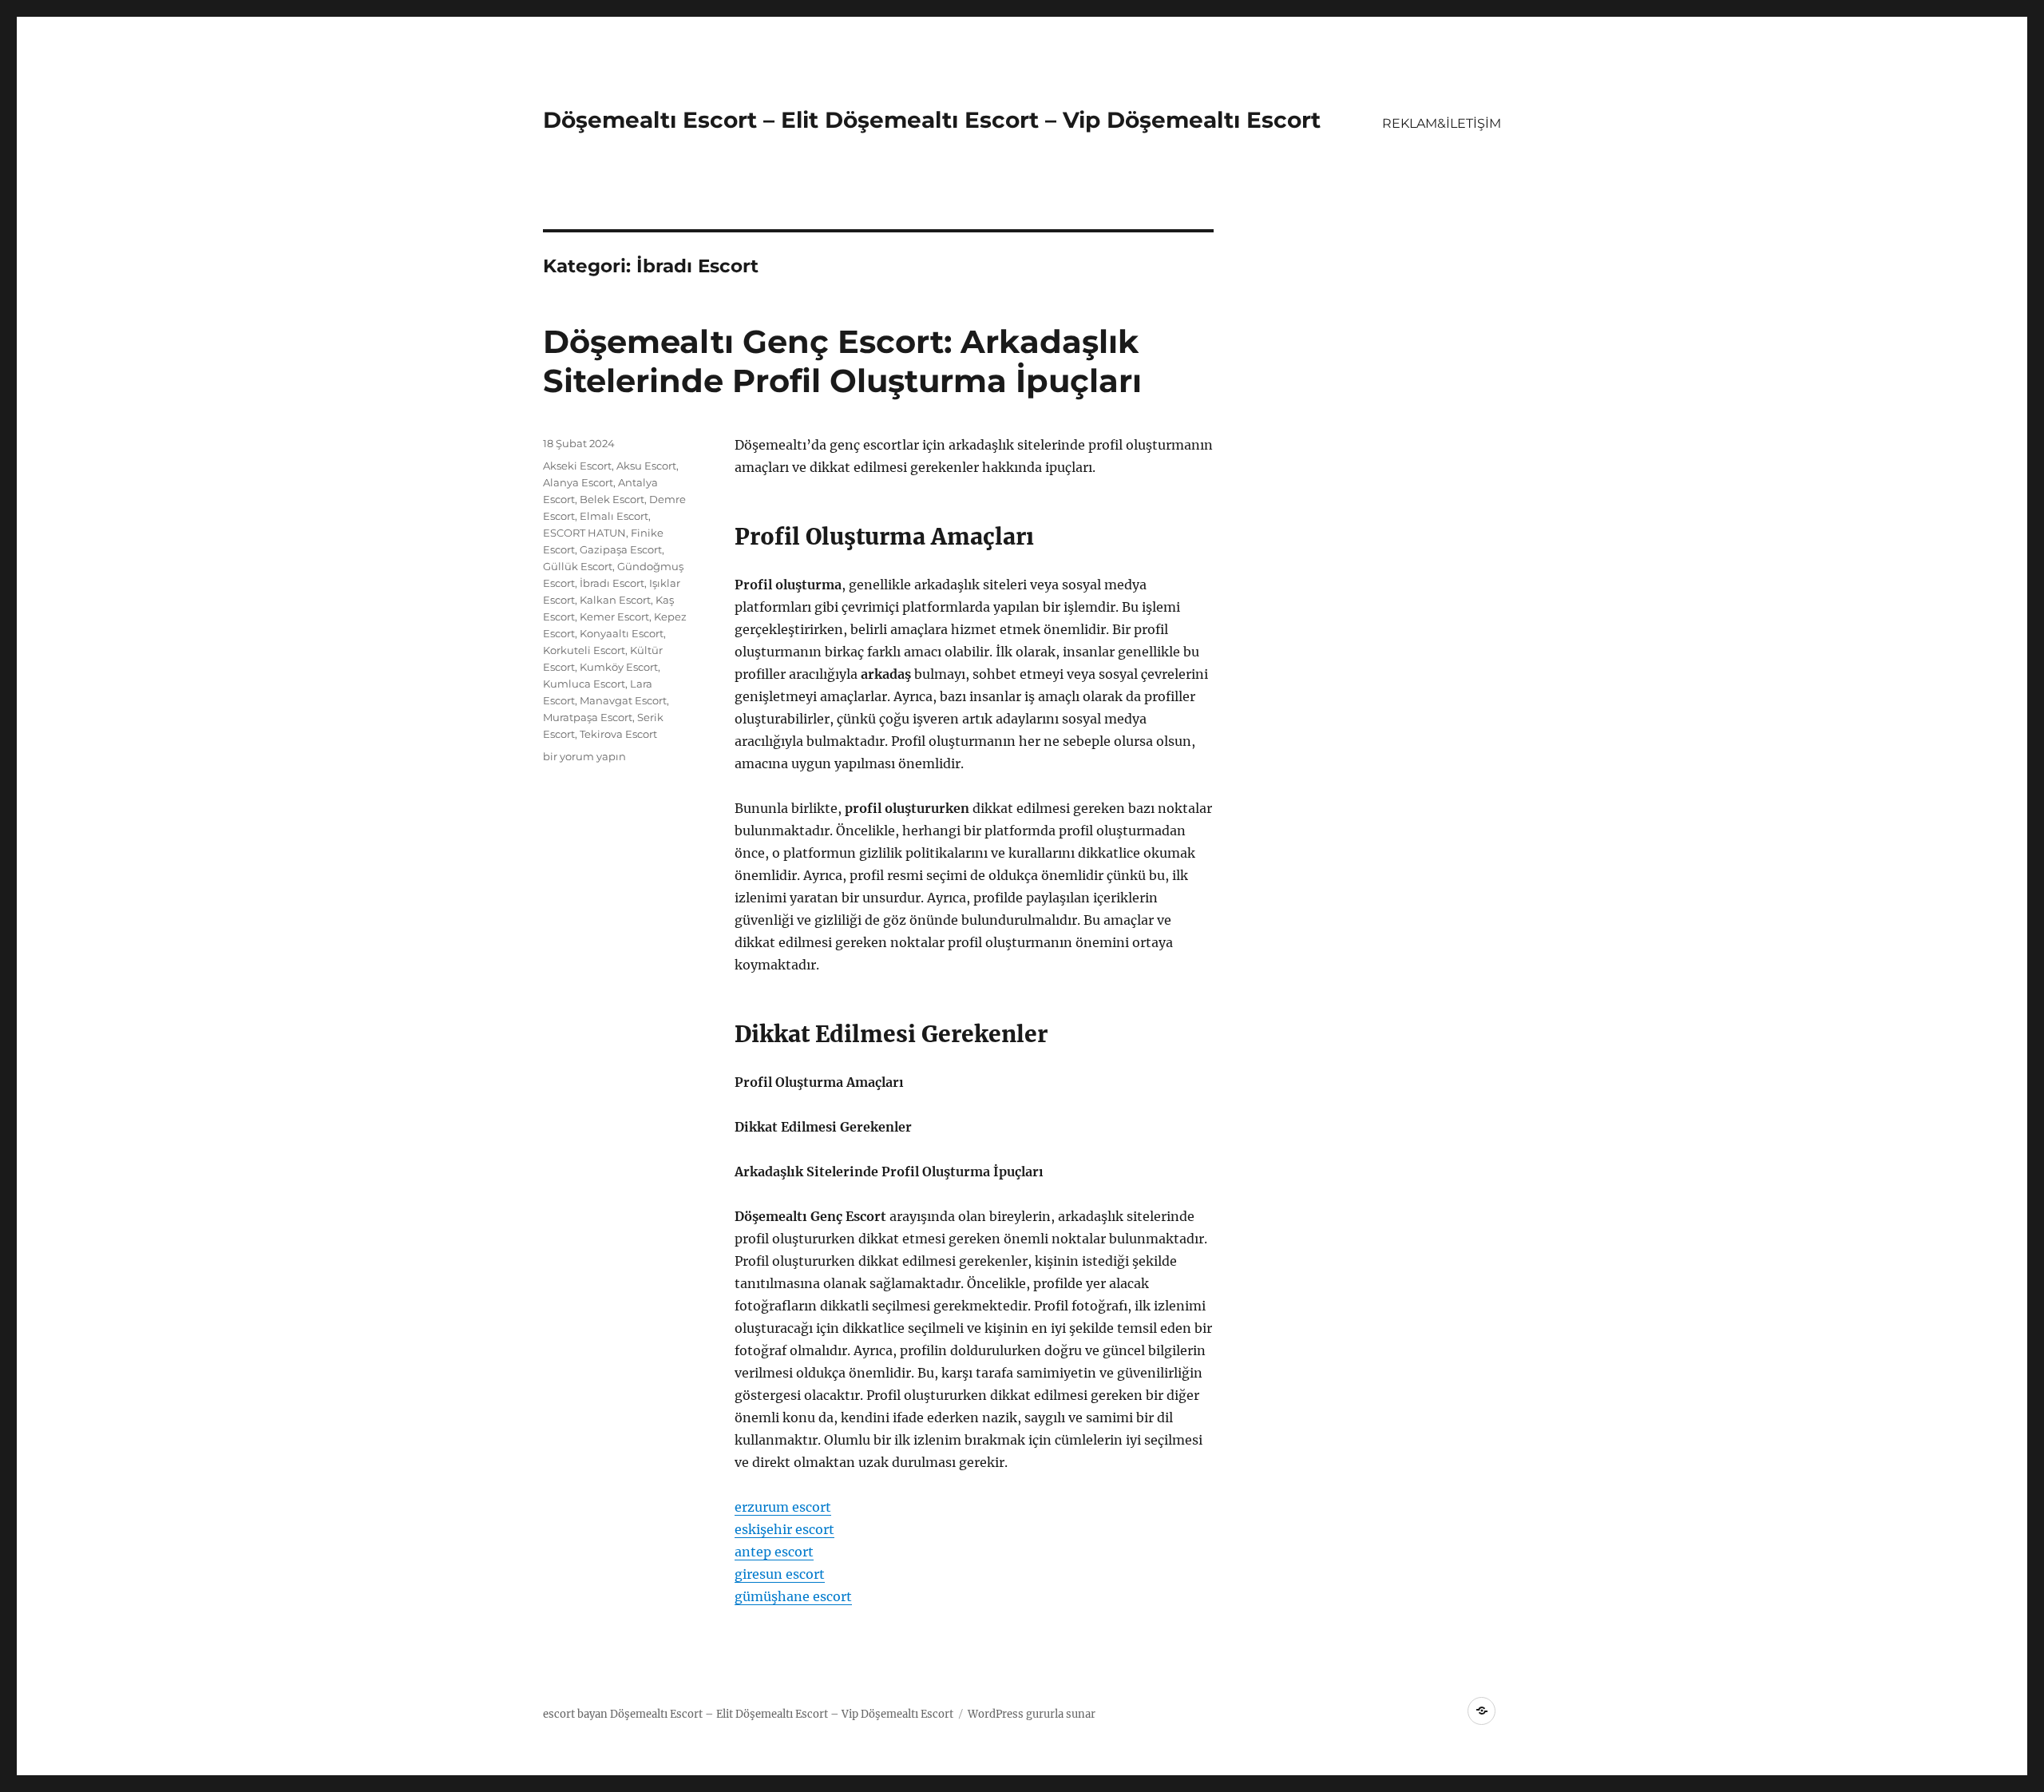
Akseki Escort (577, 466)
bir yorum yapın (584, 756)
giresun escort (780, 1574)
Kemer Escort (614, 616)
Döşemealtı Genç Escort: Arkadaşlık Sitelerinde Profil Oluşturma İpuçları (842, 361)
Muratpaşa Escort (588, 717)
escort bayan (575, 1714)
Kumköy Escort (619, 667)
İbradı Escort (612, 583)
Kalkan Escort (615, 600)
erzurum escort (783, 1507)
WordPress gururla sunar (1032, 1714)
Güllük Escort (578, 566)
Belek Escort (612, 499)
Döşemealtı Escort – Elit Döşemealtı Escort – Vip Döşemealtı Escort (932, 120)
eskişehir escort (784, 1529)
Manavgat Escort (623, 700)
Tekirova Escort (618, 734)
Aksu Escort (646, 466)
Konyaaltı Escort (622, 633)
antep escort (774, 1552)
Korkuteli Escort (584, 650)
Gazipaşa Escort (621, 549)
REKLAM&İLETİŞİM (1442, 123)
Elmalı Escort (614, 516)
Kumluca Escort (584, 684)
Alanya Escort (578, 482)
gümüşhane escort (793, 1596)
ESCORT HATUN (584, 533)
